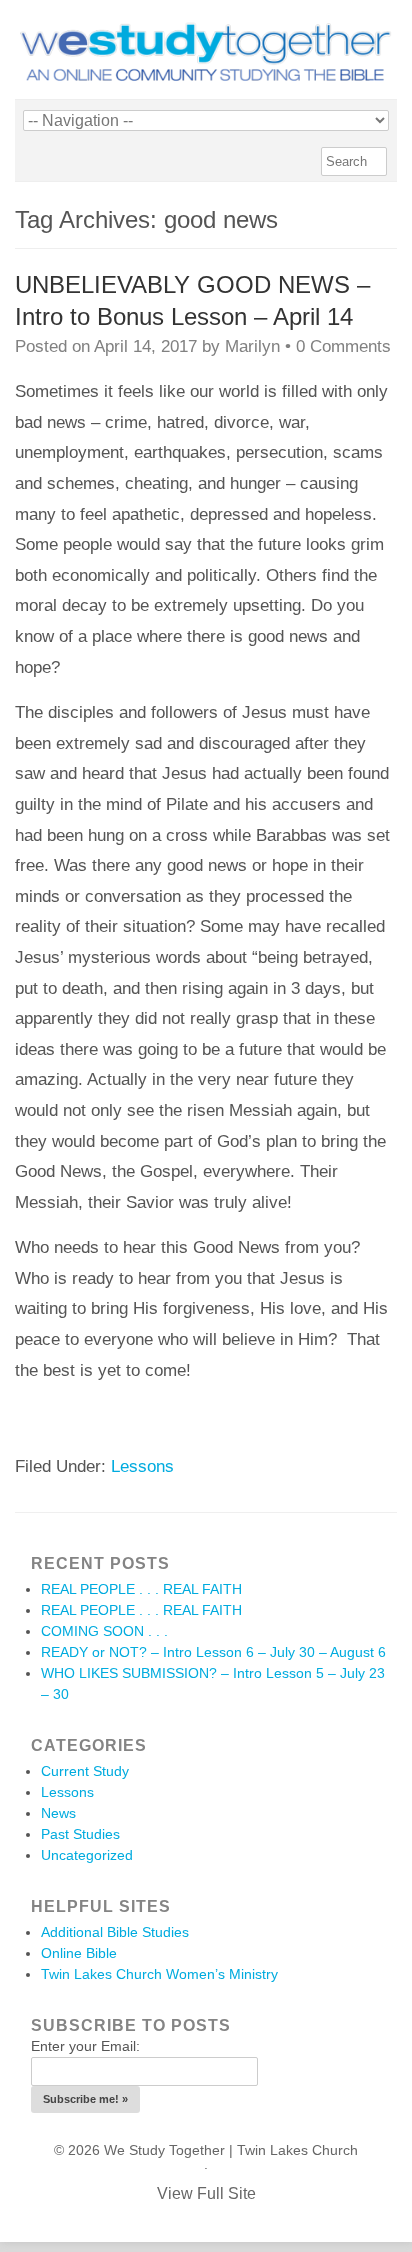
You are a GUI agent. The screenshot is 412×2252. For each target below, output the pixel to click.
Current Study (85, 1771)
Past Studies (80, 1834)
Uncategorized (87, 1855)
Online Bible (79, 1953)
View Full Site (206, 2193)
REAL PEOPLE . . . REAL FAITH (141, 1589)
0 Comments (343, 346)
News (58, 1813)
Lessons (142, 1466)
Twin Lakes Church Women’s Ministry (159, 1974)
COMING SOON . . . (104, 1631)
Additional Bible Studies (115, 1932)
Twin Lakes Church (297, 2150)
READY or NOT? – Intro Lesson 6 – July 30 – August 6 (213, 1652)
